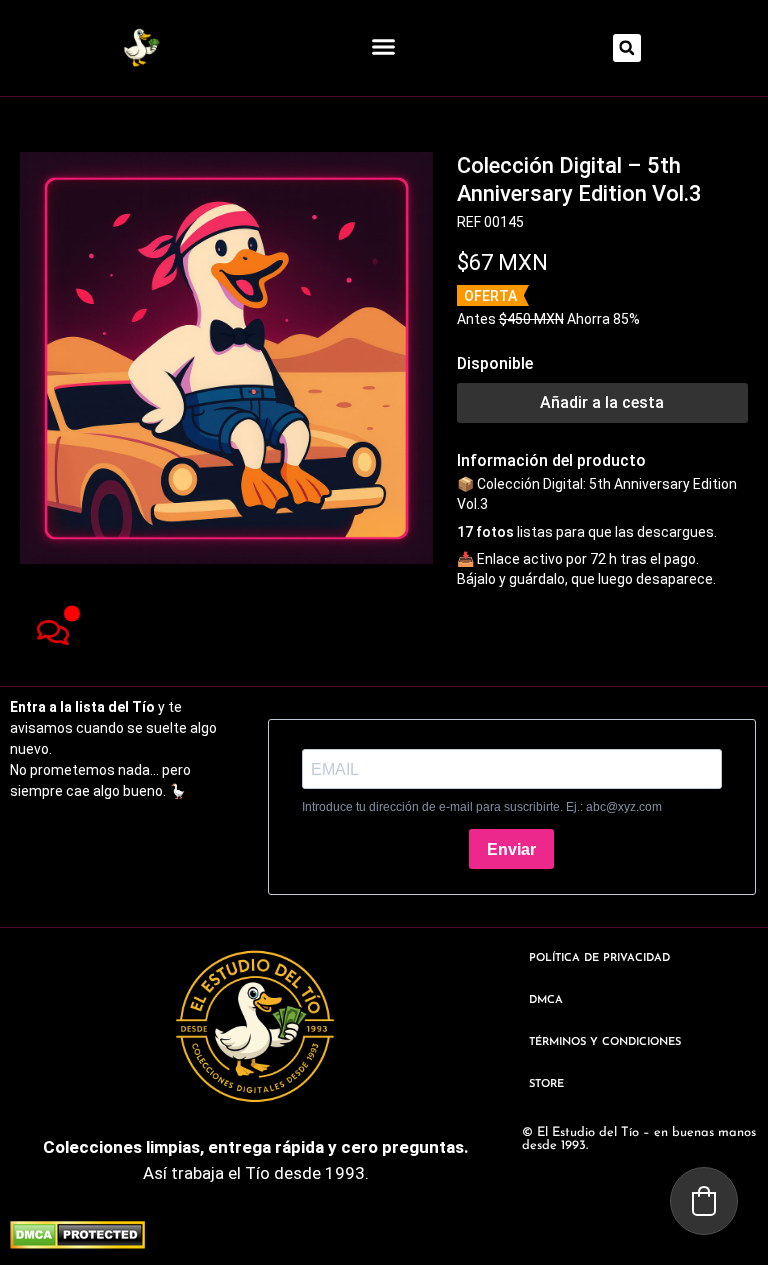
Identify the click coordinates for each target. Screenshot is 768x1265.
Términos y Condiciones (605, 1042)
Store (546, 1084)
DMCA (546, 1000)
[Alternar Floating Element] (52, 632)
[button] (384, 47)
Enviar (511, 849)
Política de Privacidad (599, 958)
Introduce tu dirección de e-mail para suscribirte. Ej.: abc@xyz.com (482, 807)
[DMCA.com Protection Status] (77, 1243)
